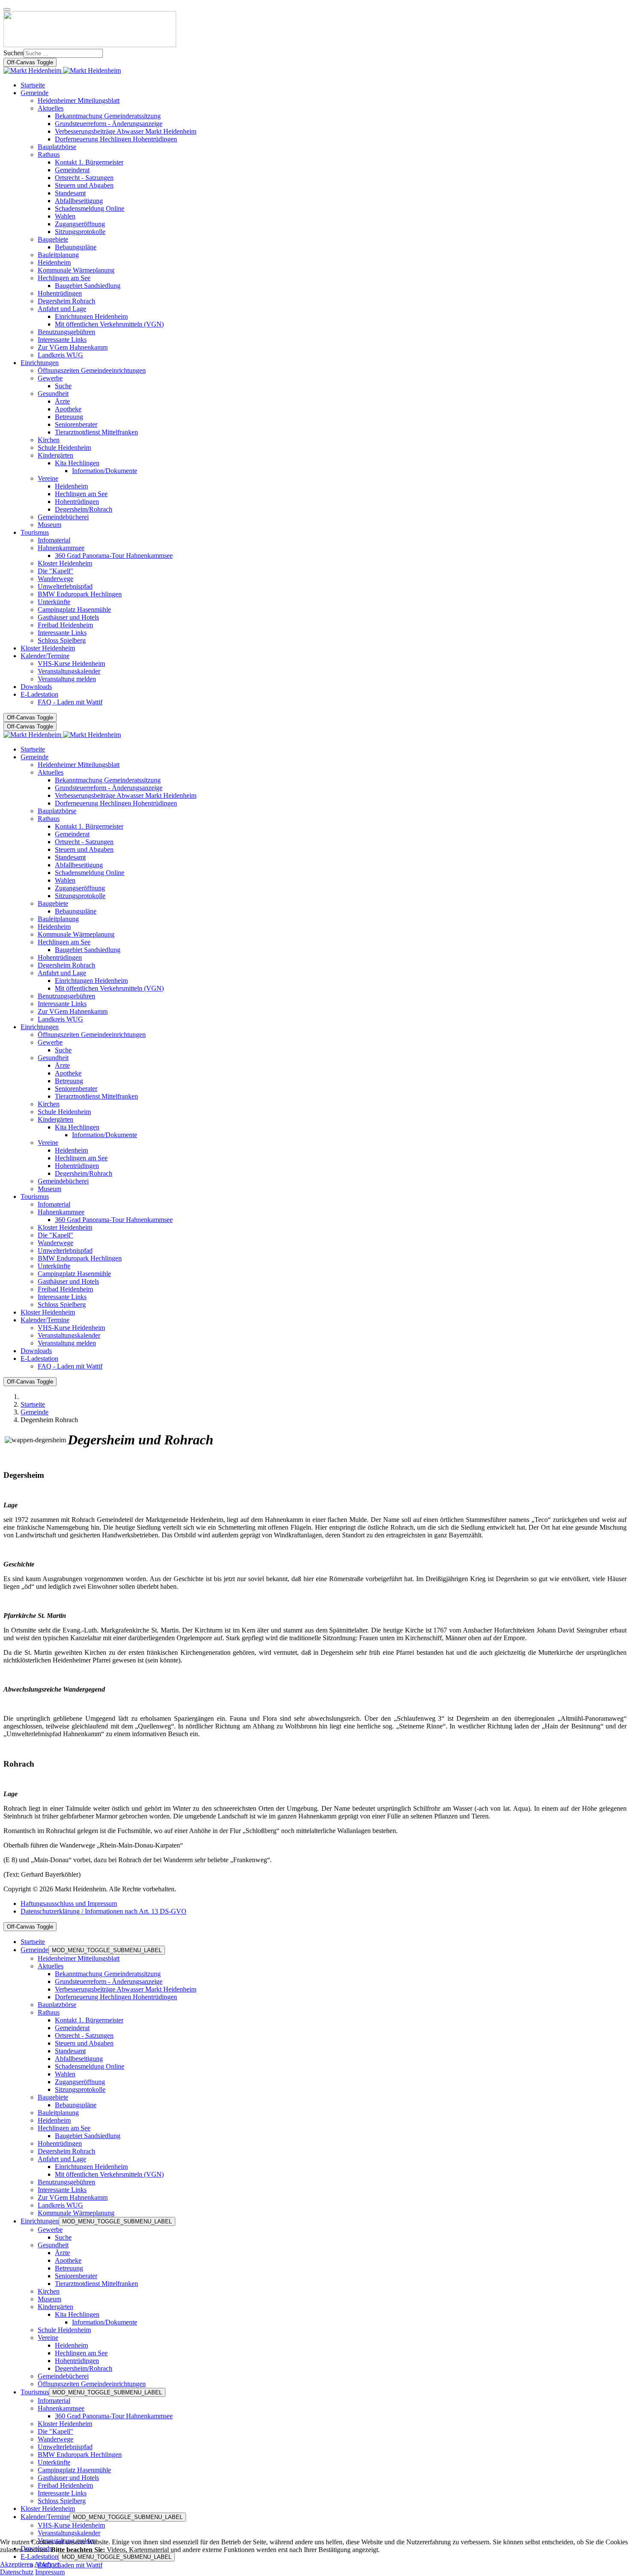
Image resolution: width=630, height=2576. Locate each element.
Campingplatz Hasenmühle (74, 2470)
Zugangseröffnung (80, 2082)
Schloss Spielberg (62, 2501)
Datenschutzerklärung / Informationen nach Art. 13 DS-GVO (103, 1911)
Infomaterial (54, 2401)
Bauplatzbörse (57, 2005)
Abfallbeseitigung (79, 2059)
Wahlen (65, 2074)
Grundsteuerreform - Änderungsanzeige (109, 1981)
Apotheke (68, 2260)
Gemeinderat (72, 2028)
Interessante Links (62, 2190)
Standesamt (70, 2051)
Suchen (13, 53)
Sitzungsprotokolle (80, 2089)
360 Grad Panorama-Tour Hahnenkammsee (114, 2416)
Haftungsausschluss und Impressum (69, 1904)
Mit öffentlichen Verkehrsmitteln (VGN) (109, 2174)
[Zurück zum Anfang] (7, 9)
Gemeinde (34, 1950)
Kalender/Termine (45, 2517)
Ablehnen (48, 2564)
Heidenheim (54, 2120)
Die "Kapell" (55, 2431)
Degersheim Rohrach (66, 2151)
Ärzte (62, 2253)
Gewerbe (50, 2230)
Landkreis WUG (60, 2205)
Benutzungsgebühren (66, 2182)
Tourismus (35, 2392)
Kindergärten (55, 2307)
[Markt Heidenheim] (62, 70)
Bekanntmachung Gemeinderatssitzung (108, 1974)
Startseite (33, 1942)
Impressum (50, 2572)
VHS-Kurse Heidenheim (71, 2525)
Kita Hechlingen (77, 2314)
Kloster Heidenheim (65, 2424)
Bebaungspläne (76, 2105)
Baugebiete (53, 2097)
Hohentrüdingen (60, 2143)
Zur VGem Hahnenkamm (73, 2197)
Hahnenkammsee (61, 2408)
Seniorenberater (76, 2276)
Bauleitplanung (58, 2113)
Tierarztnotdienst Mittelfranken (96, 2284)
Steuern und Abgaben (84, 2043)
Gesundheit (53, 2245)
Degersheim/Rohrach (84, 2368)
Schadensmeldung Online (90, 2066)
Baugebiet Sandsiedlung (88, 2136)
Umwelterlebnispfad (65, 2447)
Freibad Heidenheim (65, 2485)
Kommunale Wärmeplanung (76, 2213)
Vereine (48, 2338)
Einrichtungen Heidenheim (91, 2167)
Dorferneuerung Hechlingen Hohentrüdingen (116, 1997)
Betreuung (69, 2268)
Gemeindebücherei (63, 2376)
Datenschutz (17, 2572)
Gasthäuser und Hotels (68, 2478)
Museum (49, 2299)
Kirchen (49, 2291)
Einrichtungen (40, 2221)
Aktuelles (51, 1966)
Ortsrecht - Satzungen (84, 2035)
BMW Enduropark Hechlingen (80, 2455)
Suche (63, 2237)
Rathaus (49, 2012)
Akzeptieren (16, 2564)
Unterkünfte (54, 2462)
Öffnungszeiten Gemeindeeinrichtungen (92, 2384)
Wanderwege (55, 2439)
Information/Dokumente (105, 2322)
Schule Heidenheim (64, 2330)
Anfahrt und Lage (62, 2159)
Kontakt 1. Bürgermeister (89, 2020)
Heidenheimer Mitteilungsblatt (79, 1958)
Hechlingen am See (64, 2128)
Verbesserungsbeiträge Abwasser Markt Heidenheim (126, 1989)
